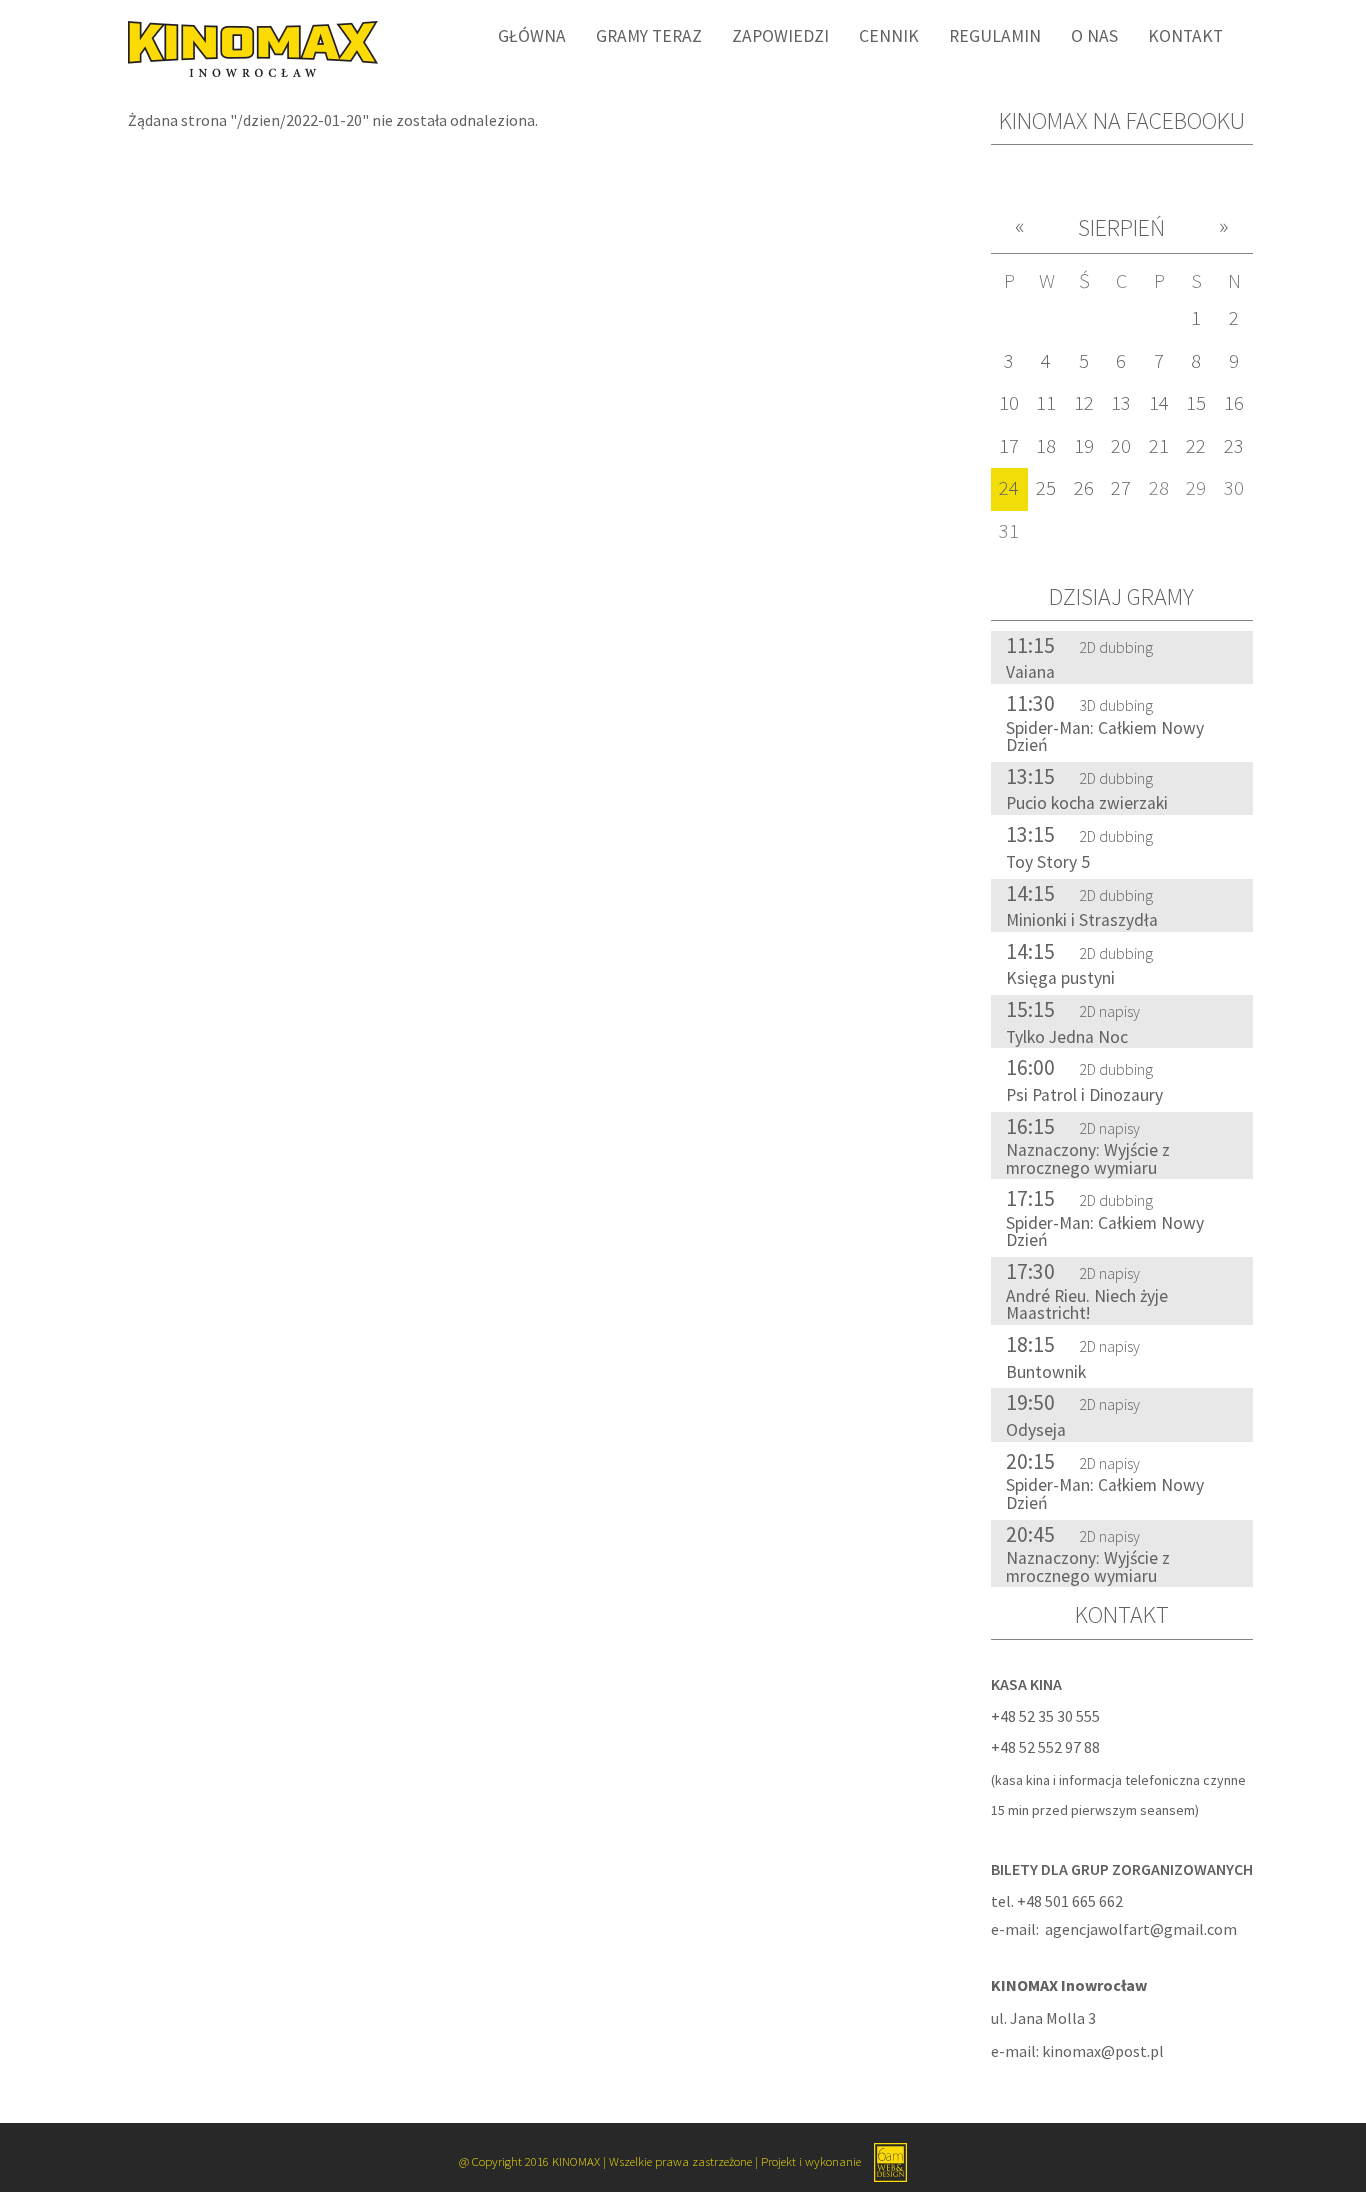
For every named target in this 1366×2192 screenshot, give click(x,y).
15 (1196, 403)
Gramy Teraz (649, 36)
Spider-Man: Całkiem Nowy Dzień (1105, 737)
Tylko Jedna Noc (1067, 1037)
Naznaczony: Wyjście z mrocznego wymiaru (1088, 1159)
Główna (532, 36)
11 (1046, 403)
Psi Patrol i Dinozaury (1084, 1095)
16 (1234, 403)
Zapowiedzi (780, 36)
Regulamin (995, 36)
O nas (1094, 36)
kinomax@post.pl (1103, 2051)
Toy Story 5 (1048, 862)
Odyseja (1036, 1430)
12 (1084, 403)
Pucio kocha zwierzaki (1087, 803)
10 (1009, 403)
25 (1046, 488)
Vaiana (1030, 672)
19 (1084, 446)
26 (1084, 488)
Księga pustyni (1060, 978)
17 (1009, 446)
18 (1046, 446)
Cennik (889, 36)
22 (1196, 446)
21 (1159, 446)
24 (1009, 488)
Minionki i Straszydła (1082, 920)
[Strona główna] (245, 47)
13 (1121, 403)
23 (1234, 446)
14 (1159, 403)
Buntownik (1046, 1372)
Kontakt (1185, 36)
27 (1121, 488)
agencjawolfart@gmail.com (1141, 1929)
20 (1121, 446)
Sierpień (1121, 227)
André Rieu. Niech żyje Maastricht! (1087, 1305)
